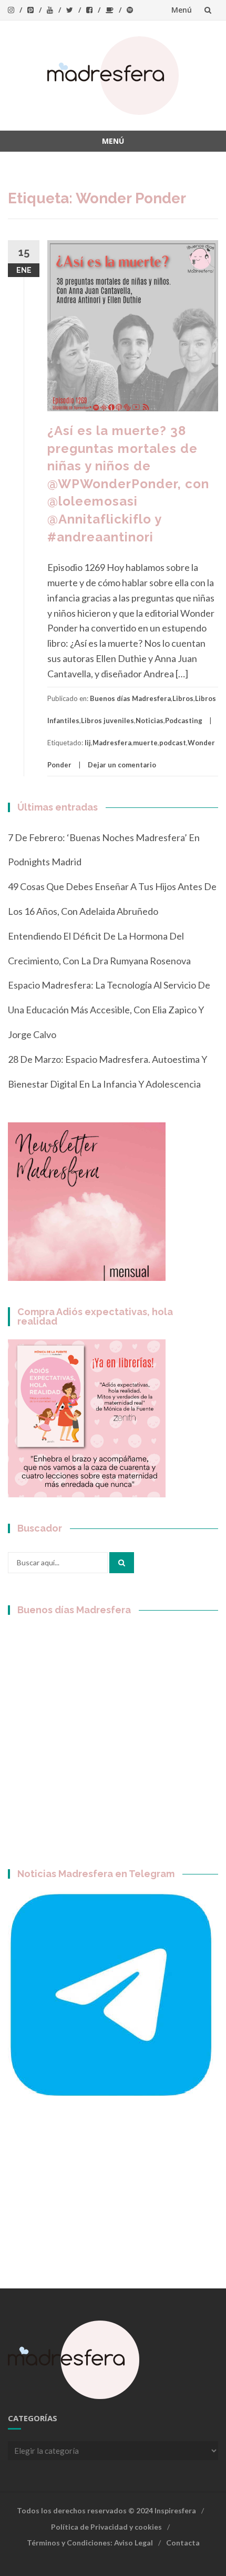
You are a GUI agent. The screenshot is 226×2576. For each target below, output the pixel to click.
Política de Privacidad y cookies (106, 2527)
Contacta (183, 2543)
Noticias (150, 721)
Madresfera (112, 743)
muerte (145, 743)
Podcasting (184, 721)
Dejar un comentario (122, 765)
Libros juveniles (107, 721)
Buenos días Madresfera (130, 698)
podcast (173, 743)
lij (88, 743)
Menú (182, 10)
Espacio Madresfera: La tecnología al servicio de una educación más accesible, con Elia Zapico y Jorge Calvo (109, 1010)
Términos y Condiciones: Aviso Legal (90, 2543)
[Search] (122, 1563)
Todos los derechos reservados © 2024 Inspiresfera (106, 2510)
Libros (183, 698)
